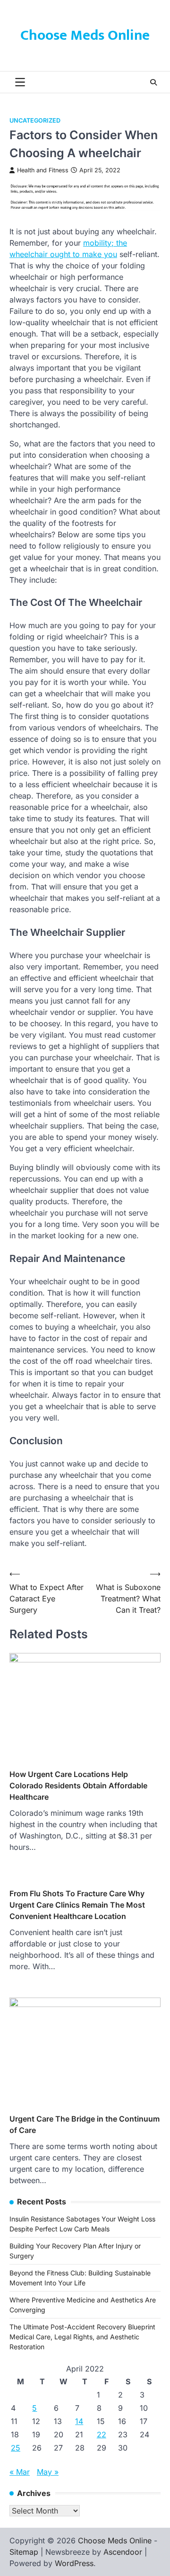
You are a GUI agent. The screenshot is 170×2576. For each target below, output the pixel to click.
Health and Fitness (43, 170)
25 (16, 2448)
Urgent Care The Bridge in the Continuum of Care (85, 2124)
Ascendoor (123, 2552)
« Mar (20, 2472)
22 (102, 2434)
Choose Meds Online (85, 36)
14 (79, 2421)
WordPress (74, 2563)
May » (48, 2472)
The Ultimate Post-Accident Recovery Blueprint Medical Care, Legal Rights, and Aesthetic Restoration (82, 2337)
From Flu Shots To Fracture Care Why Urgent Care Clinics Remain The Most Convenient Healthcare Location (77, 1905)
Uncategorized (35, 120)
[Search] (153, 82)
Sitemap (24, 2552)
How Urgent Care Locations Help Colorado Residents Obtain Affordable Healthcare (78, 1785)
